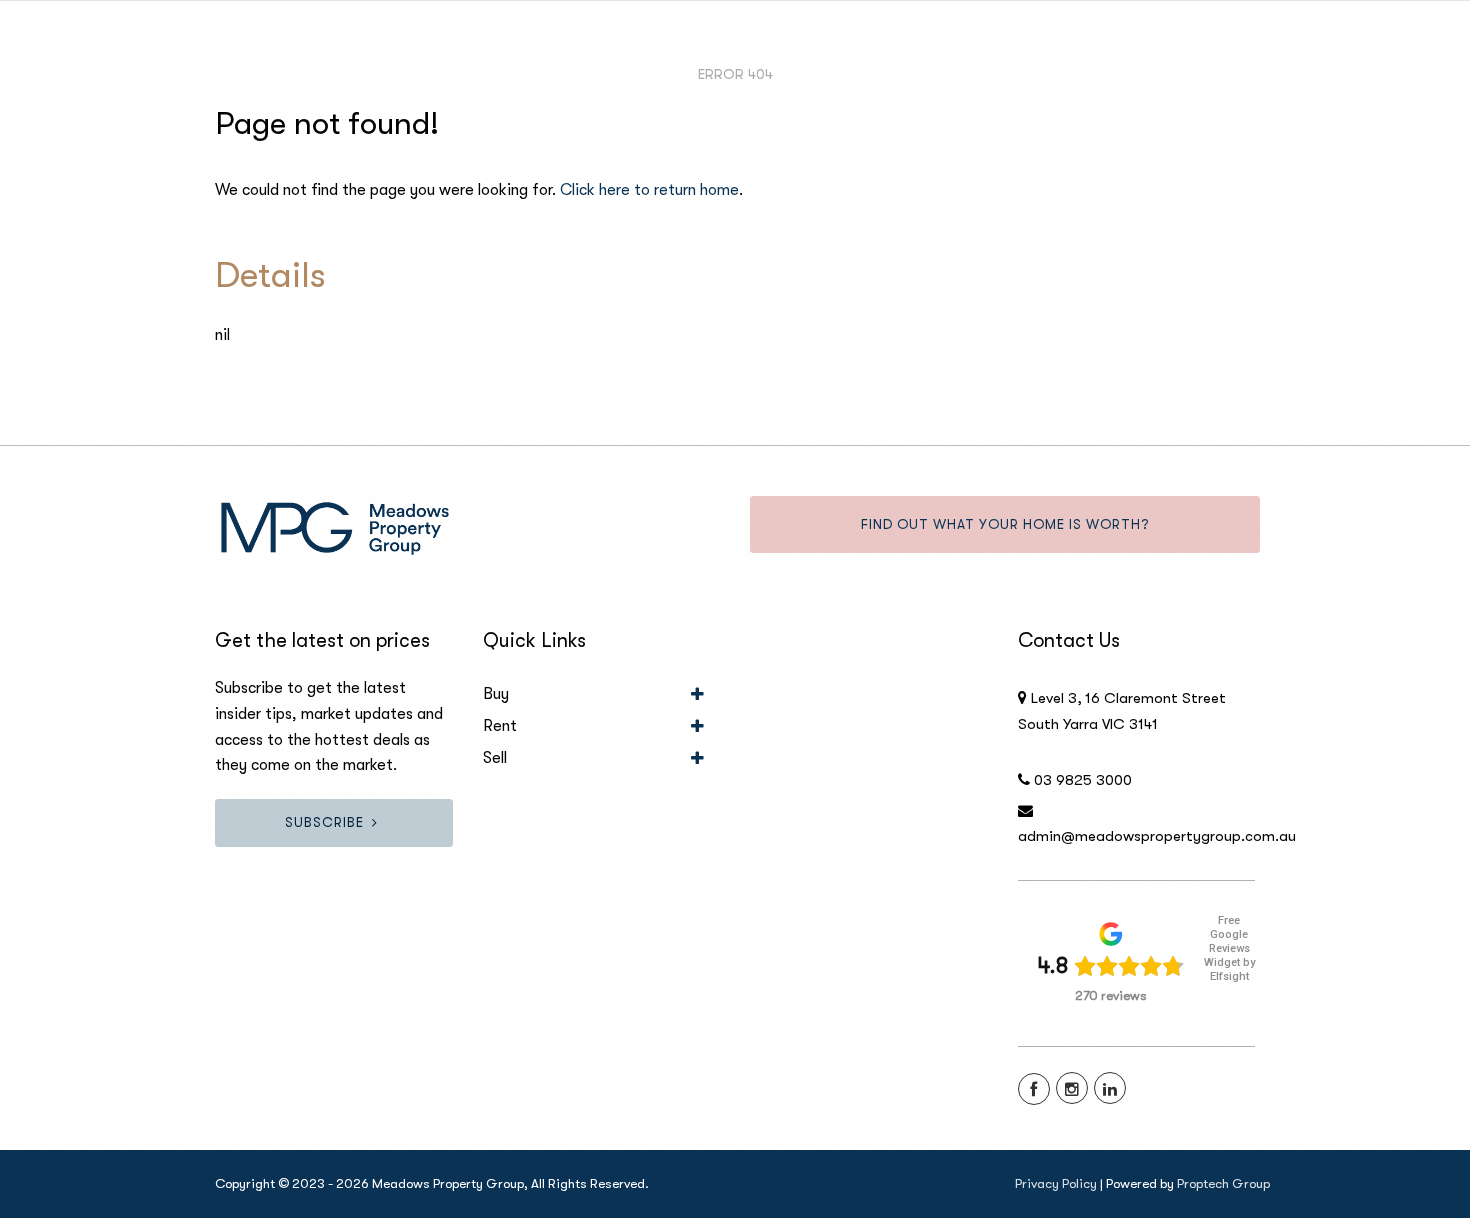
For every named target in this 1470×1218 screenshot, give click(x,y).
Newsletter (972, 50)
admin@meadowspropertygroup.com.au (1157, 836)
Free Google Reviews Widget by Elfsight (1229, 948)
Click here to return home (649, 190)
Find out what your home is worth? (1005, 524)
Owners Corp (1293, 50)
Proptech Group (1223, 1183)
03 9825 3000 (1083, 780)
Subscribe (324, 822)
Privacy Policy (1056, 1183)
